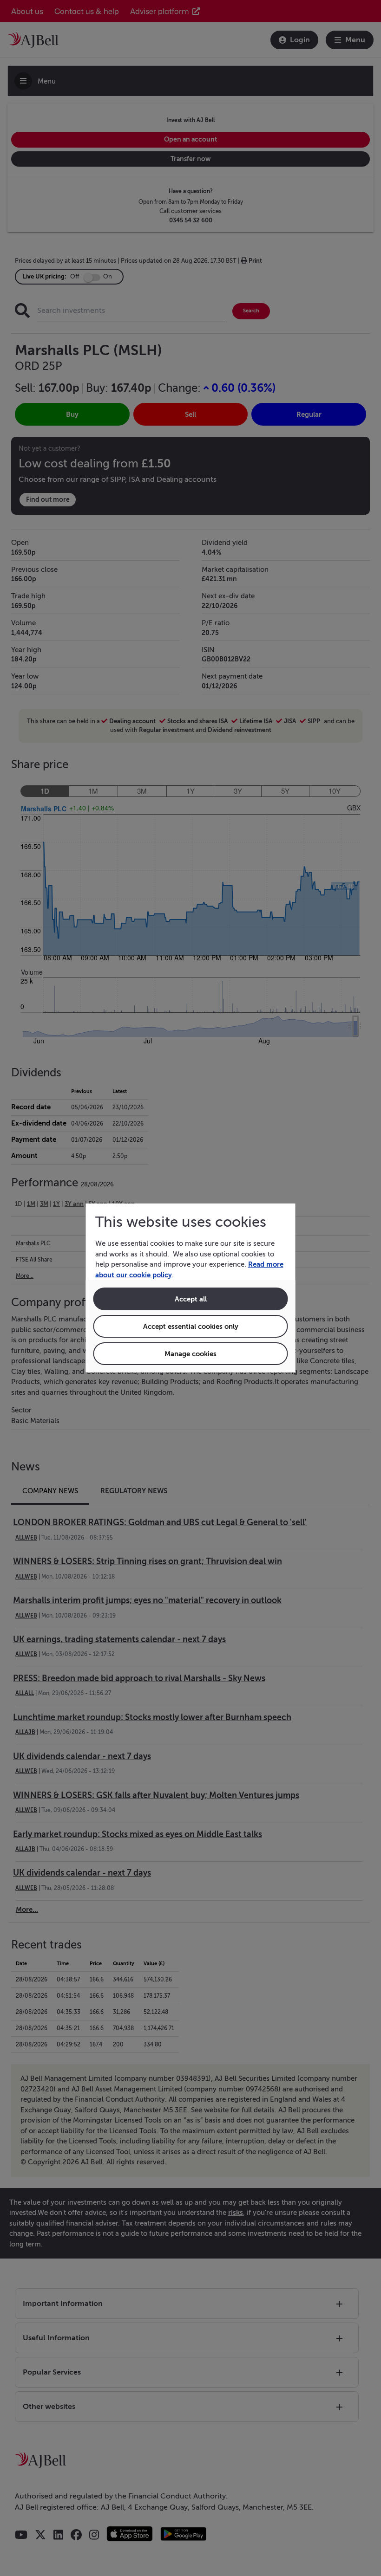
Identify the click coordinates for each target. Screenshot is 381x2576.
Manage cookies (190, 1354)
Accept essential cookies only (191, 1326)
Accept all (191, 1299)
